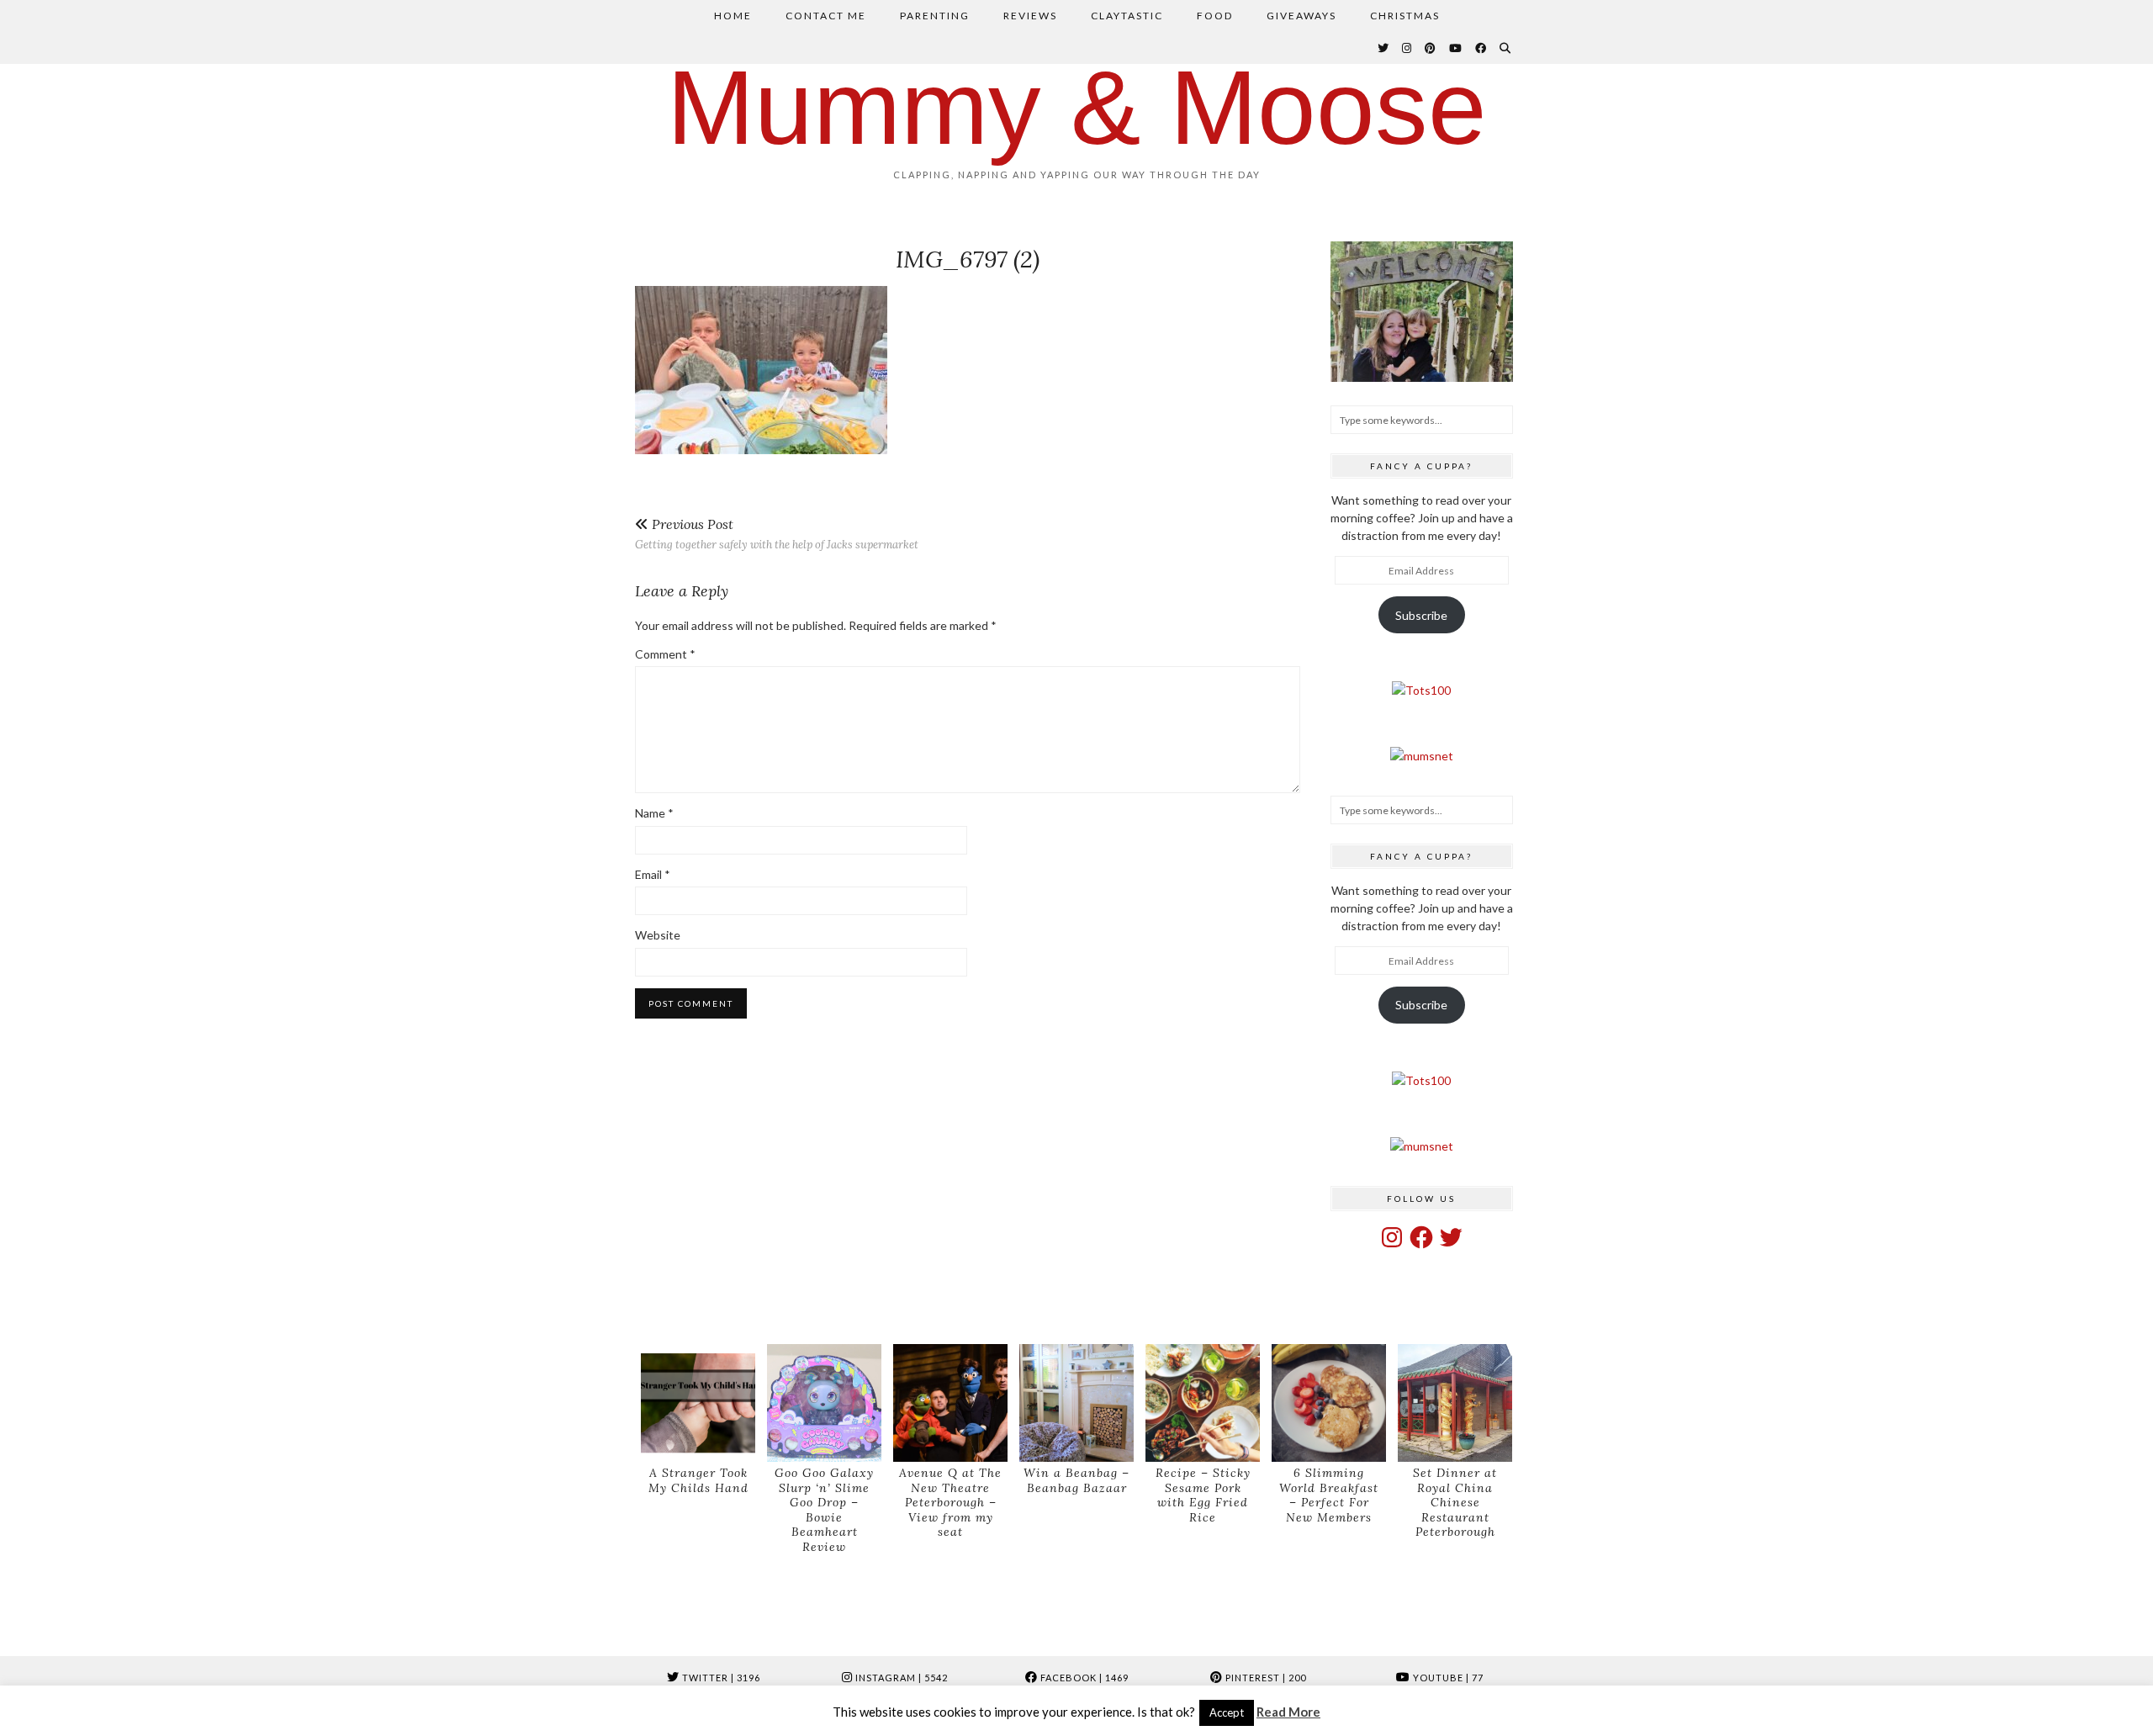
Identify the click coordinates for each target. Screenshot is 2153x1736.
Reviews (1030, 16)
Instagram (900, 1678)
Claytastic (1127, 16)
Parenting (935, 16)
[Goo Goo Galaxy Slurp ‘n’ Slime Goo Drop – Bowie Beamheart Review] (824, 1403)
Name (654, 813)
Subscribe (1421, 615)
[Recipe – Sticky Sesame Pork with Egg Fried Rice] (1203, 1403)
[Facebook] (1481, 48)
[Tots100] (1421, 690)
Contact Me (826, 16)
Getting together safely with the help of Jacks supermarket (777, 534)
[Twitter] (1384, 48)
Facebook (1083, 1678)
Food (1215, 16)
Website (658, 935)
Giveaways (1301, 16)
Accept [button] (1227, 1712)
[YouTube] (1456, 48)
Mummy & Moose (1077, 107)
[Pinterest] (1431, 48)
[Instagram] (1407, 48)
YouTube (1447, 1678)
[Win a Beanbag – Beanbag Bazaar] (1076, 1403)
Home (733, 16)
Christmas (1405, 16)
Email (653, 874)
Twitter (720, 1678)
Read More (1288, 1712)
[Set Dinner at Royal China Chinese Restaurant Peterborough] (1455, 1403)
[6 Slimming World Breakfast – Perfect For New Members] (1329, 1403)
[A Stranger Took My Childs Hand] (698, 1403)
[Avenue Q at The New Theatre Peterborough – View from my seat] (950, 1403)
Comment (665, 654)
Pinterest (1264, 1678)
